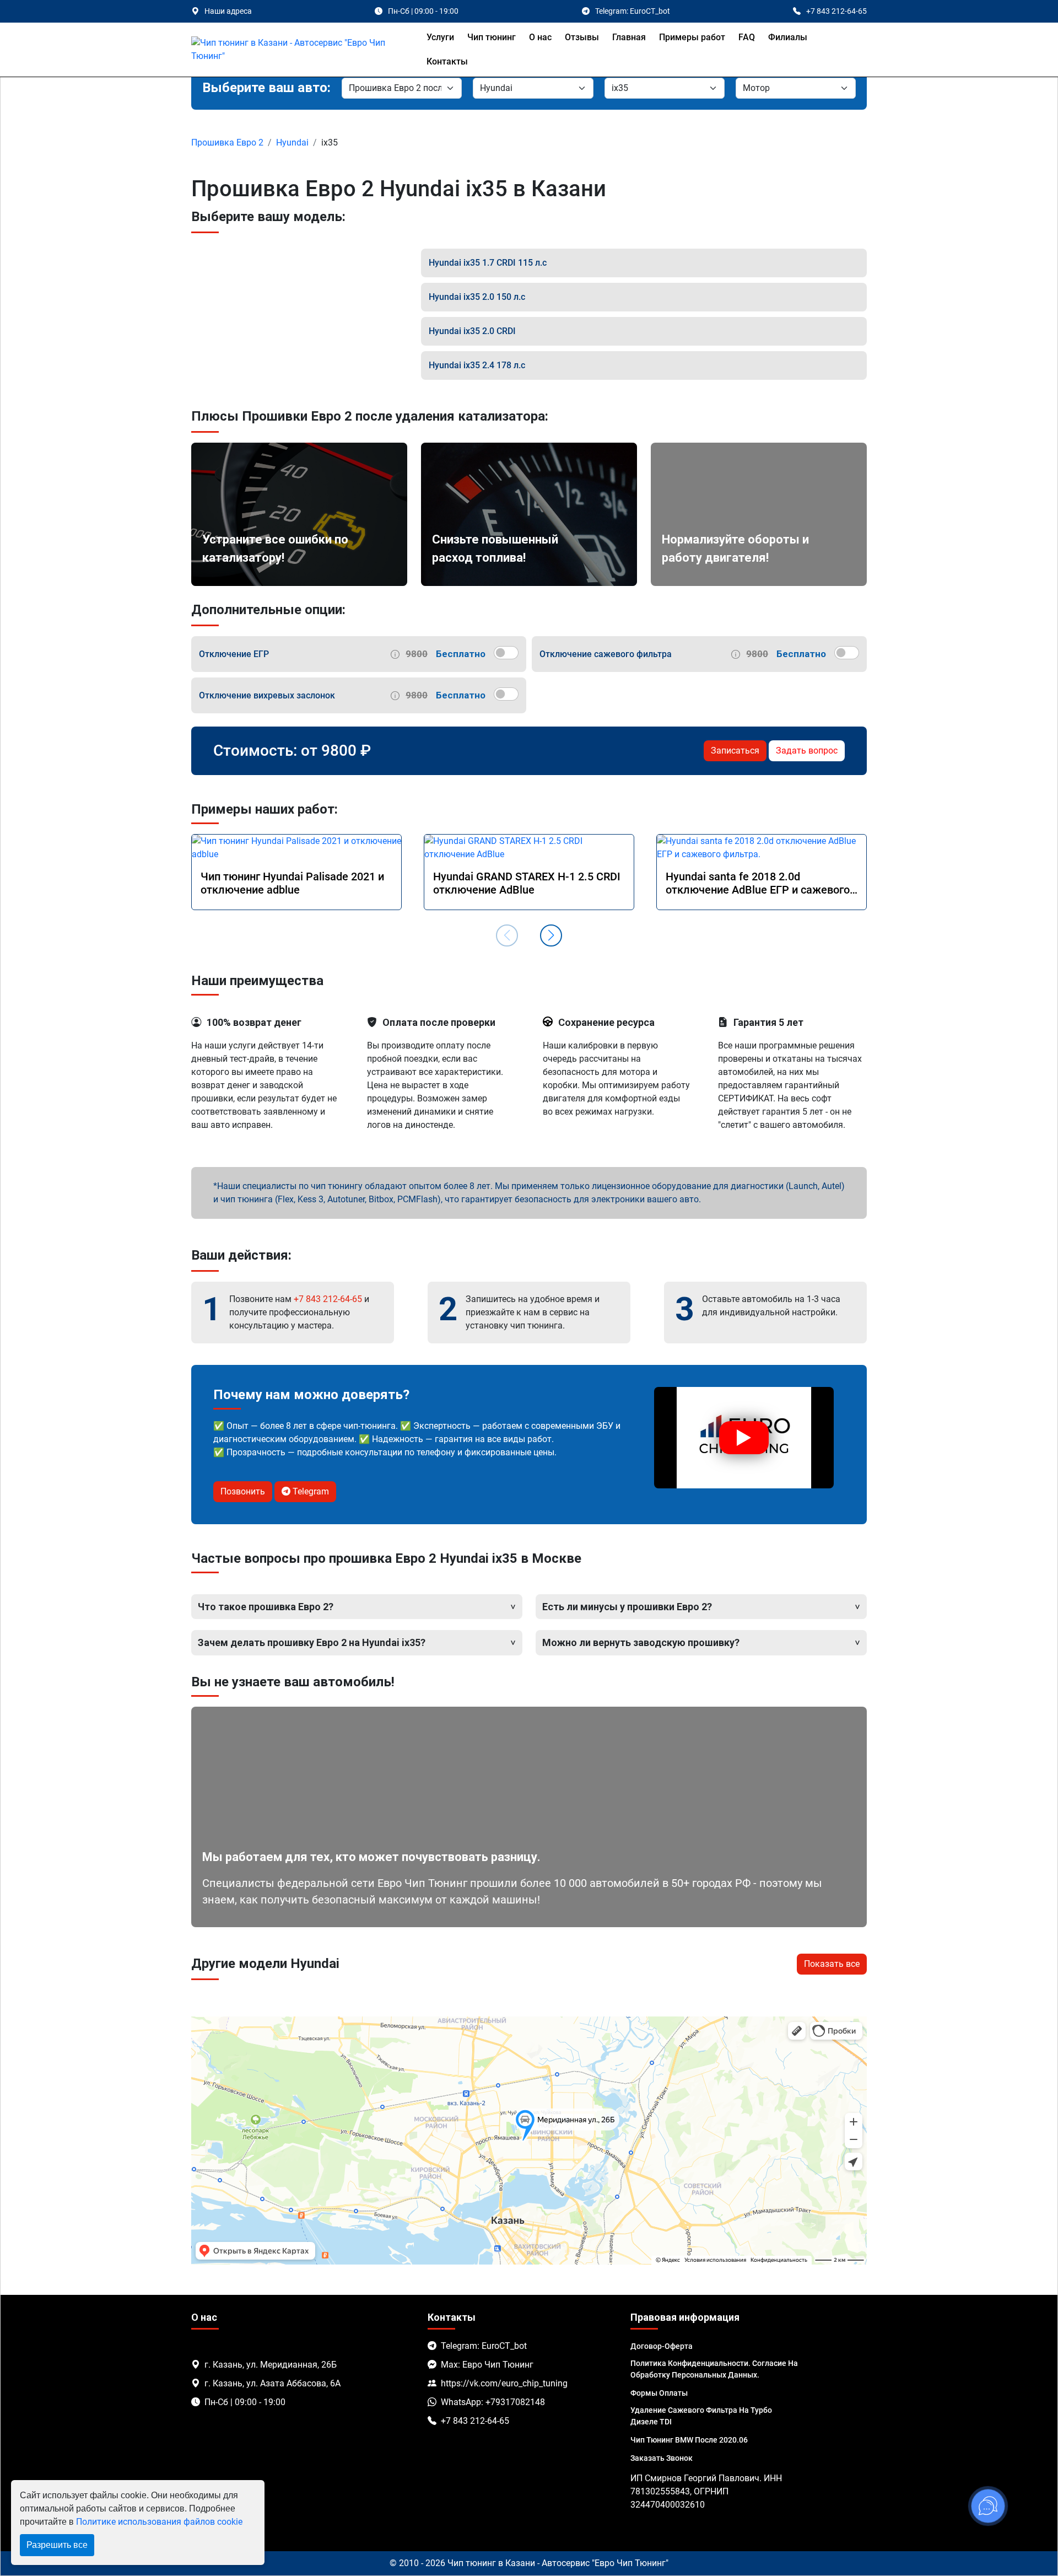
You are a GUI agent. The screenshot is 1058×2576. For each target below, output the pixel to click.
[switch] (506, 653)
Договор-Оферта (662, 2346)
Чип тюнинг (492, 37)
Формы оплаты (659, 2393)
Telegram (310, 1491)
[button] (551, 935)
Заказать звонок (662, 2458)
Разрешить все (57, 2545)
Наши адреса (228, 11)
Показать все (832, 1964)
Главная (629, 37)
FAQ (747, 37)
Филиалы (788, 37)
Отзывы (582, 37)
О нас (540, 37)
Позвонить (243, 1491)
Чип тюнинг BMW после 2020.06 (689, 2440)
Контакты (447, 61)
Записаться (735, 751)
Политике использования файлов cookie (159, 2522)
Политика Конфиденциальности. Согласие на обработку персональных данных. (714, 2369)
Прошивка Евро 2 (227, 142)
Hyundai (292, 142)
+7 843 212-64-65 (328, 1299)
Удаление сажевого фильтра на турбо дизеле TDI (701, 2416)
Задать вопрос (807, 751)
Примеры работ (692, 37)
